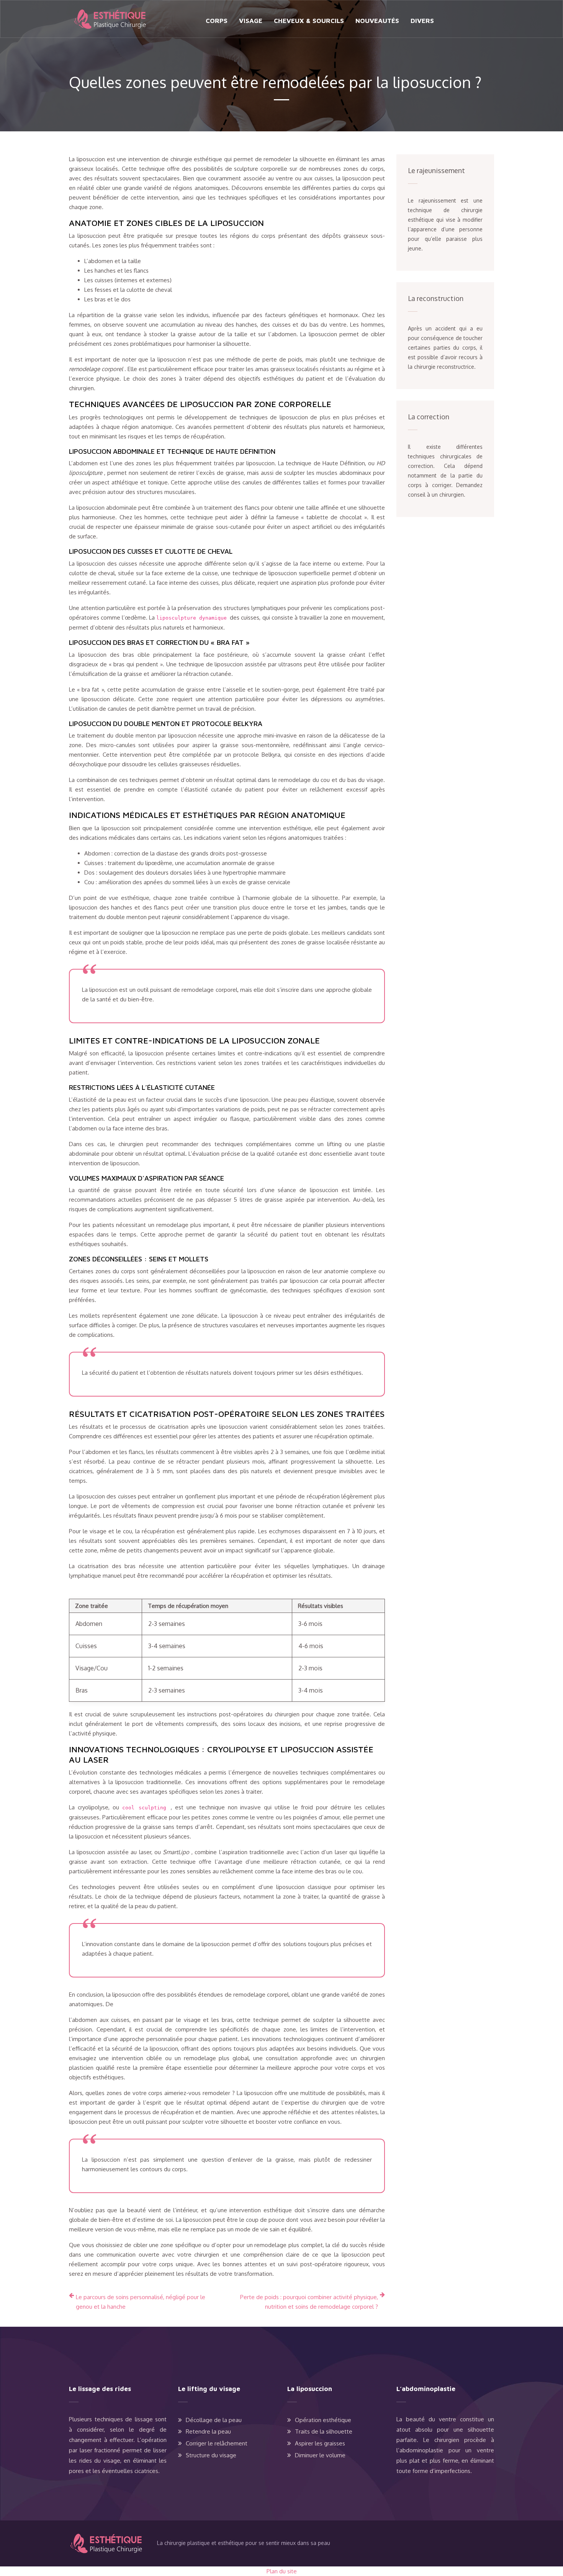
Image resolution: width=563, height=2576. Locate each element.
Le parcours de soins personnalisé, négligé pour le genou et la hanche (141, 2302)
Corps (217, 21)
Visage (251, 21)
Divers (422, 21)
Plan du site (282, 2571)
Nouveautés (377, 21)
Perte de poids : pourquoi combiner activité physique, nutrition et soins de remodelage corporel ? (309, 2302)
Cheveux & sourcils (309, 21)
